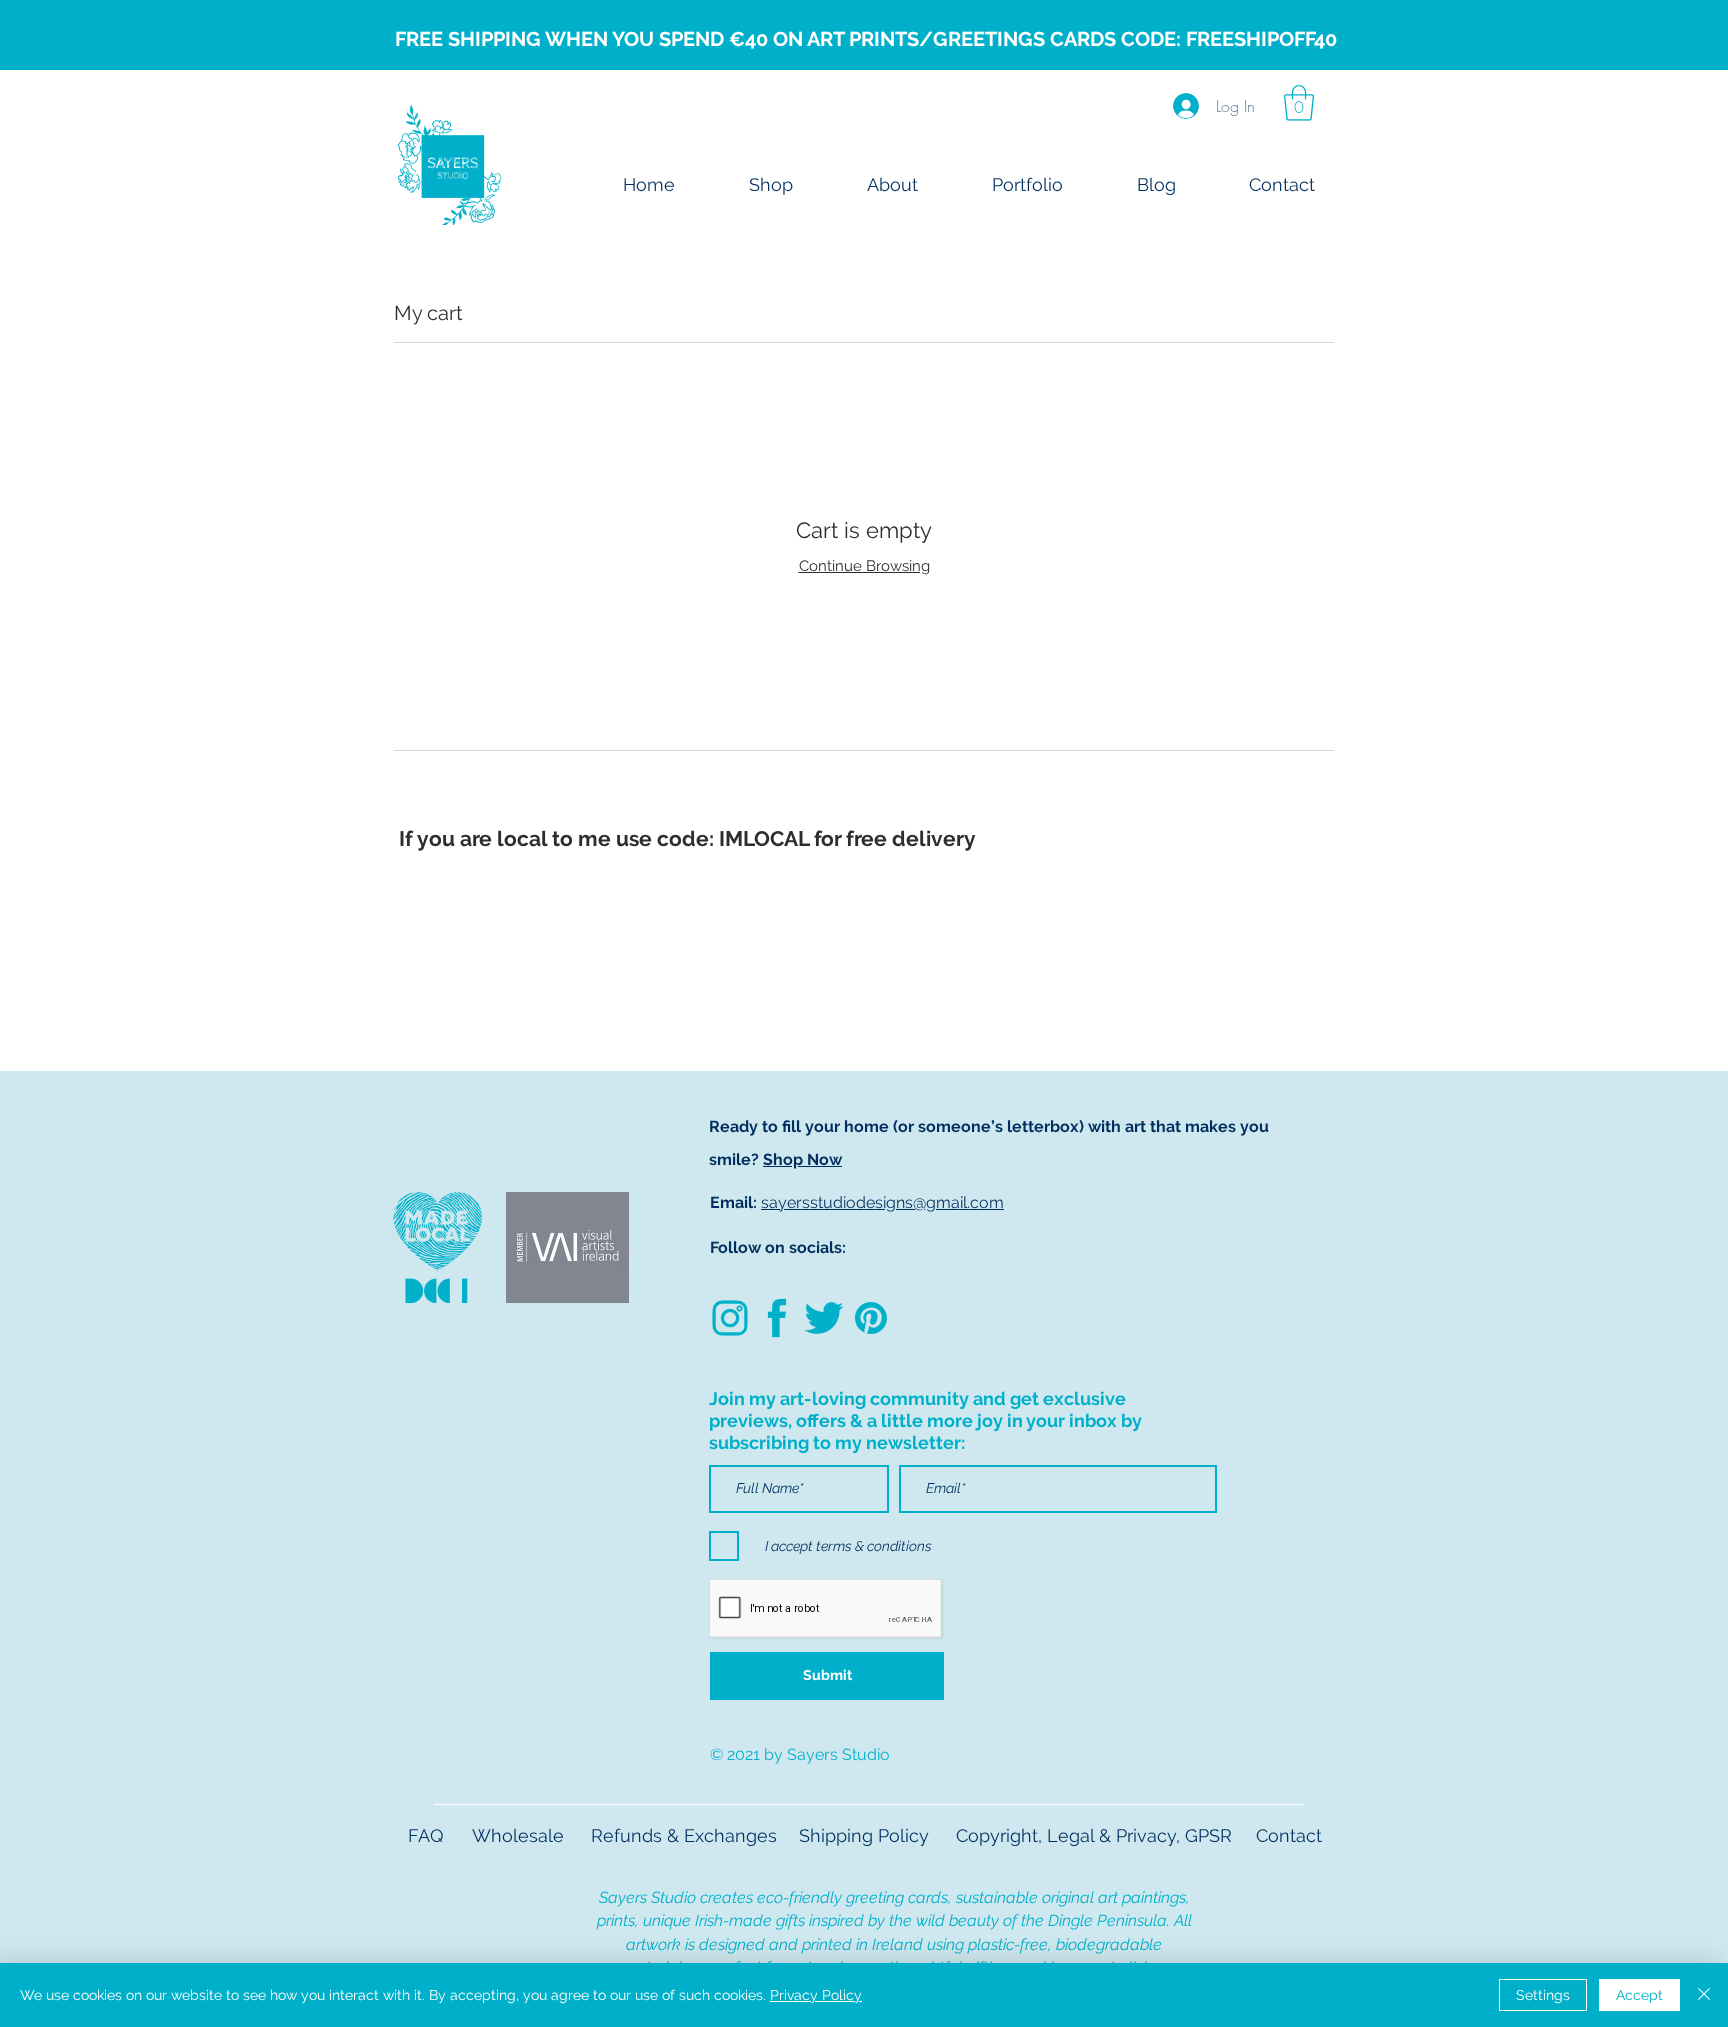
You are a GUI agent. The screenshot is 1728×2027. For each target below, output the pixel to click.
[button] (1299, 103)
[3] (871, 1318)
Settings (1543, 1995)
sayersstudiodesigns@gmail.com (882, 1202)
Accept (1639, 1995)
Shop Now (802, 1159)
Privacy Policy (816, 1995)
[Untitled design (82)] (730, 1318)
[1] (824, 1318)
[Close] (1704, 1995)
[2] (777, 1318)
